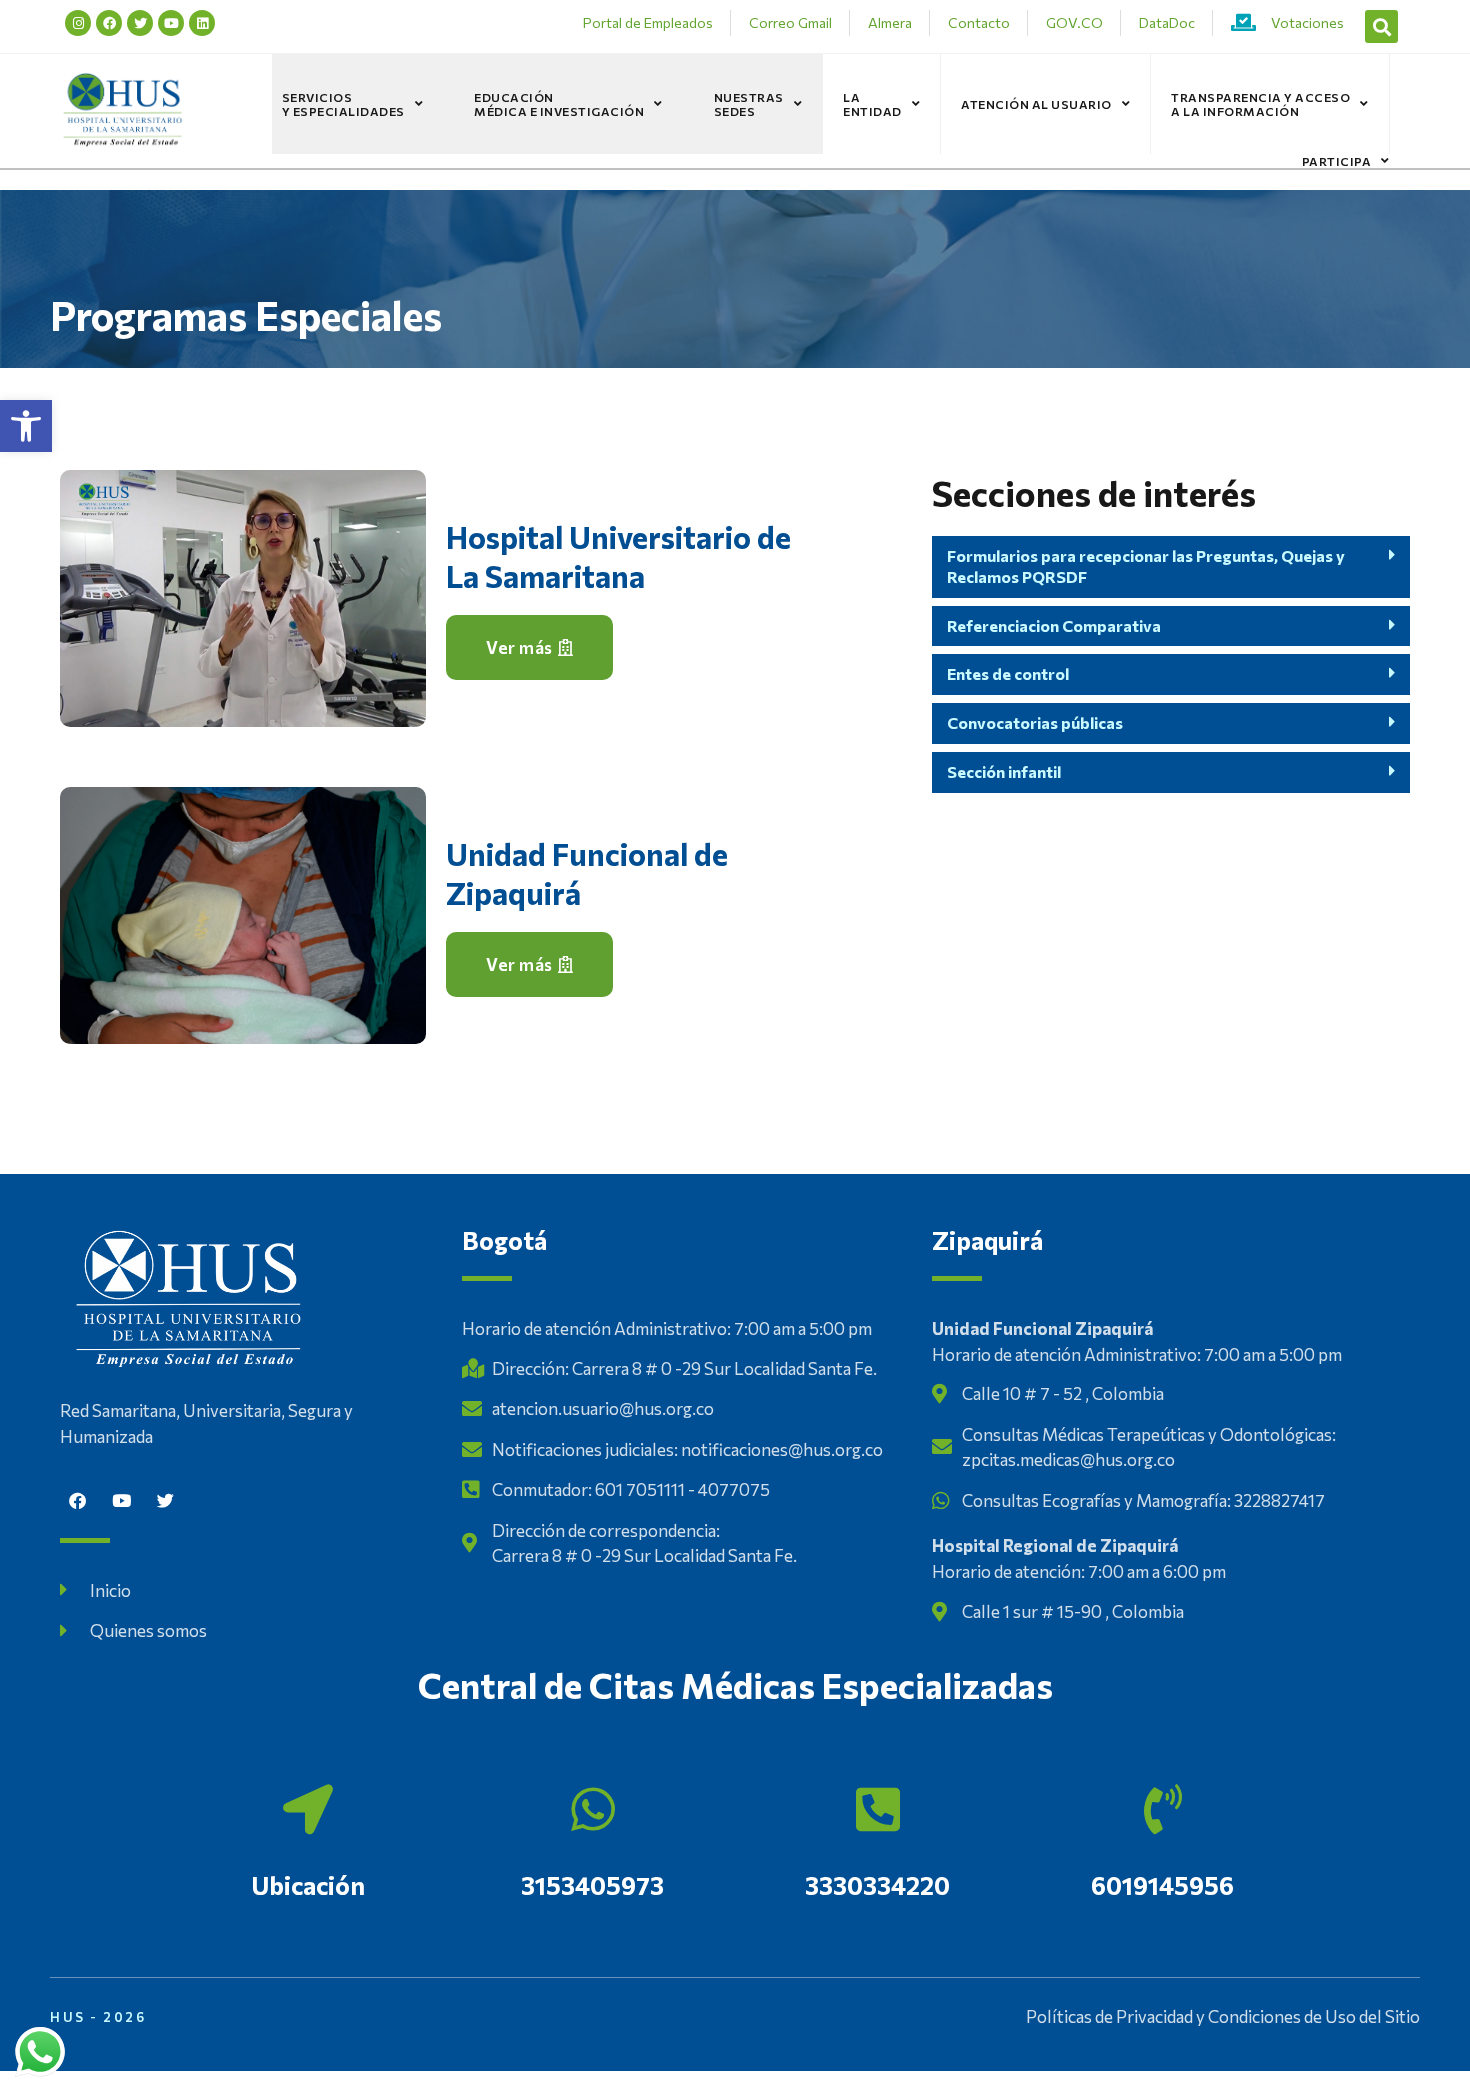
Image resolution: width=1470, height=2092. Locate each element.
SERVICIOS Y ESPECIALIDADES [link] (343, 104)
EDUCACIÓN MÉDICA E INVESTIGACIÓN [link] (559, 104)
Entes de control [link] (1008, 673)
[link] (26, 426)
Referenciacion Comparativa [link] (1054, 625)
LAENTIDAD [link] (872, 104)
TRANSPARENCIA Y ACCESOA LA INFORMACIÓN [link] (1260, 104)
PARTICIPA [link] (1337, 161)
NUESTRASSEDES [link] (749, 104)
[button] (1381, 26)
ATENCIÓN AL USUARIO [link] (1036, 104)
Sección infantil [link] (1004, 771)
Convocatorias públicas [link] (1035, 722)
